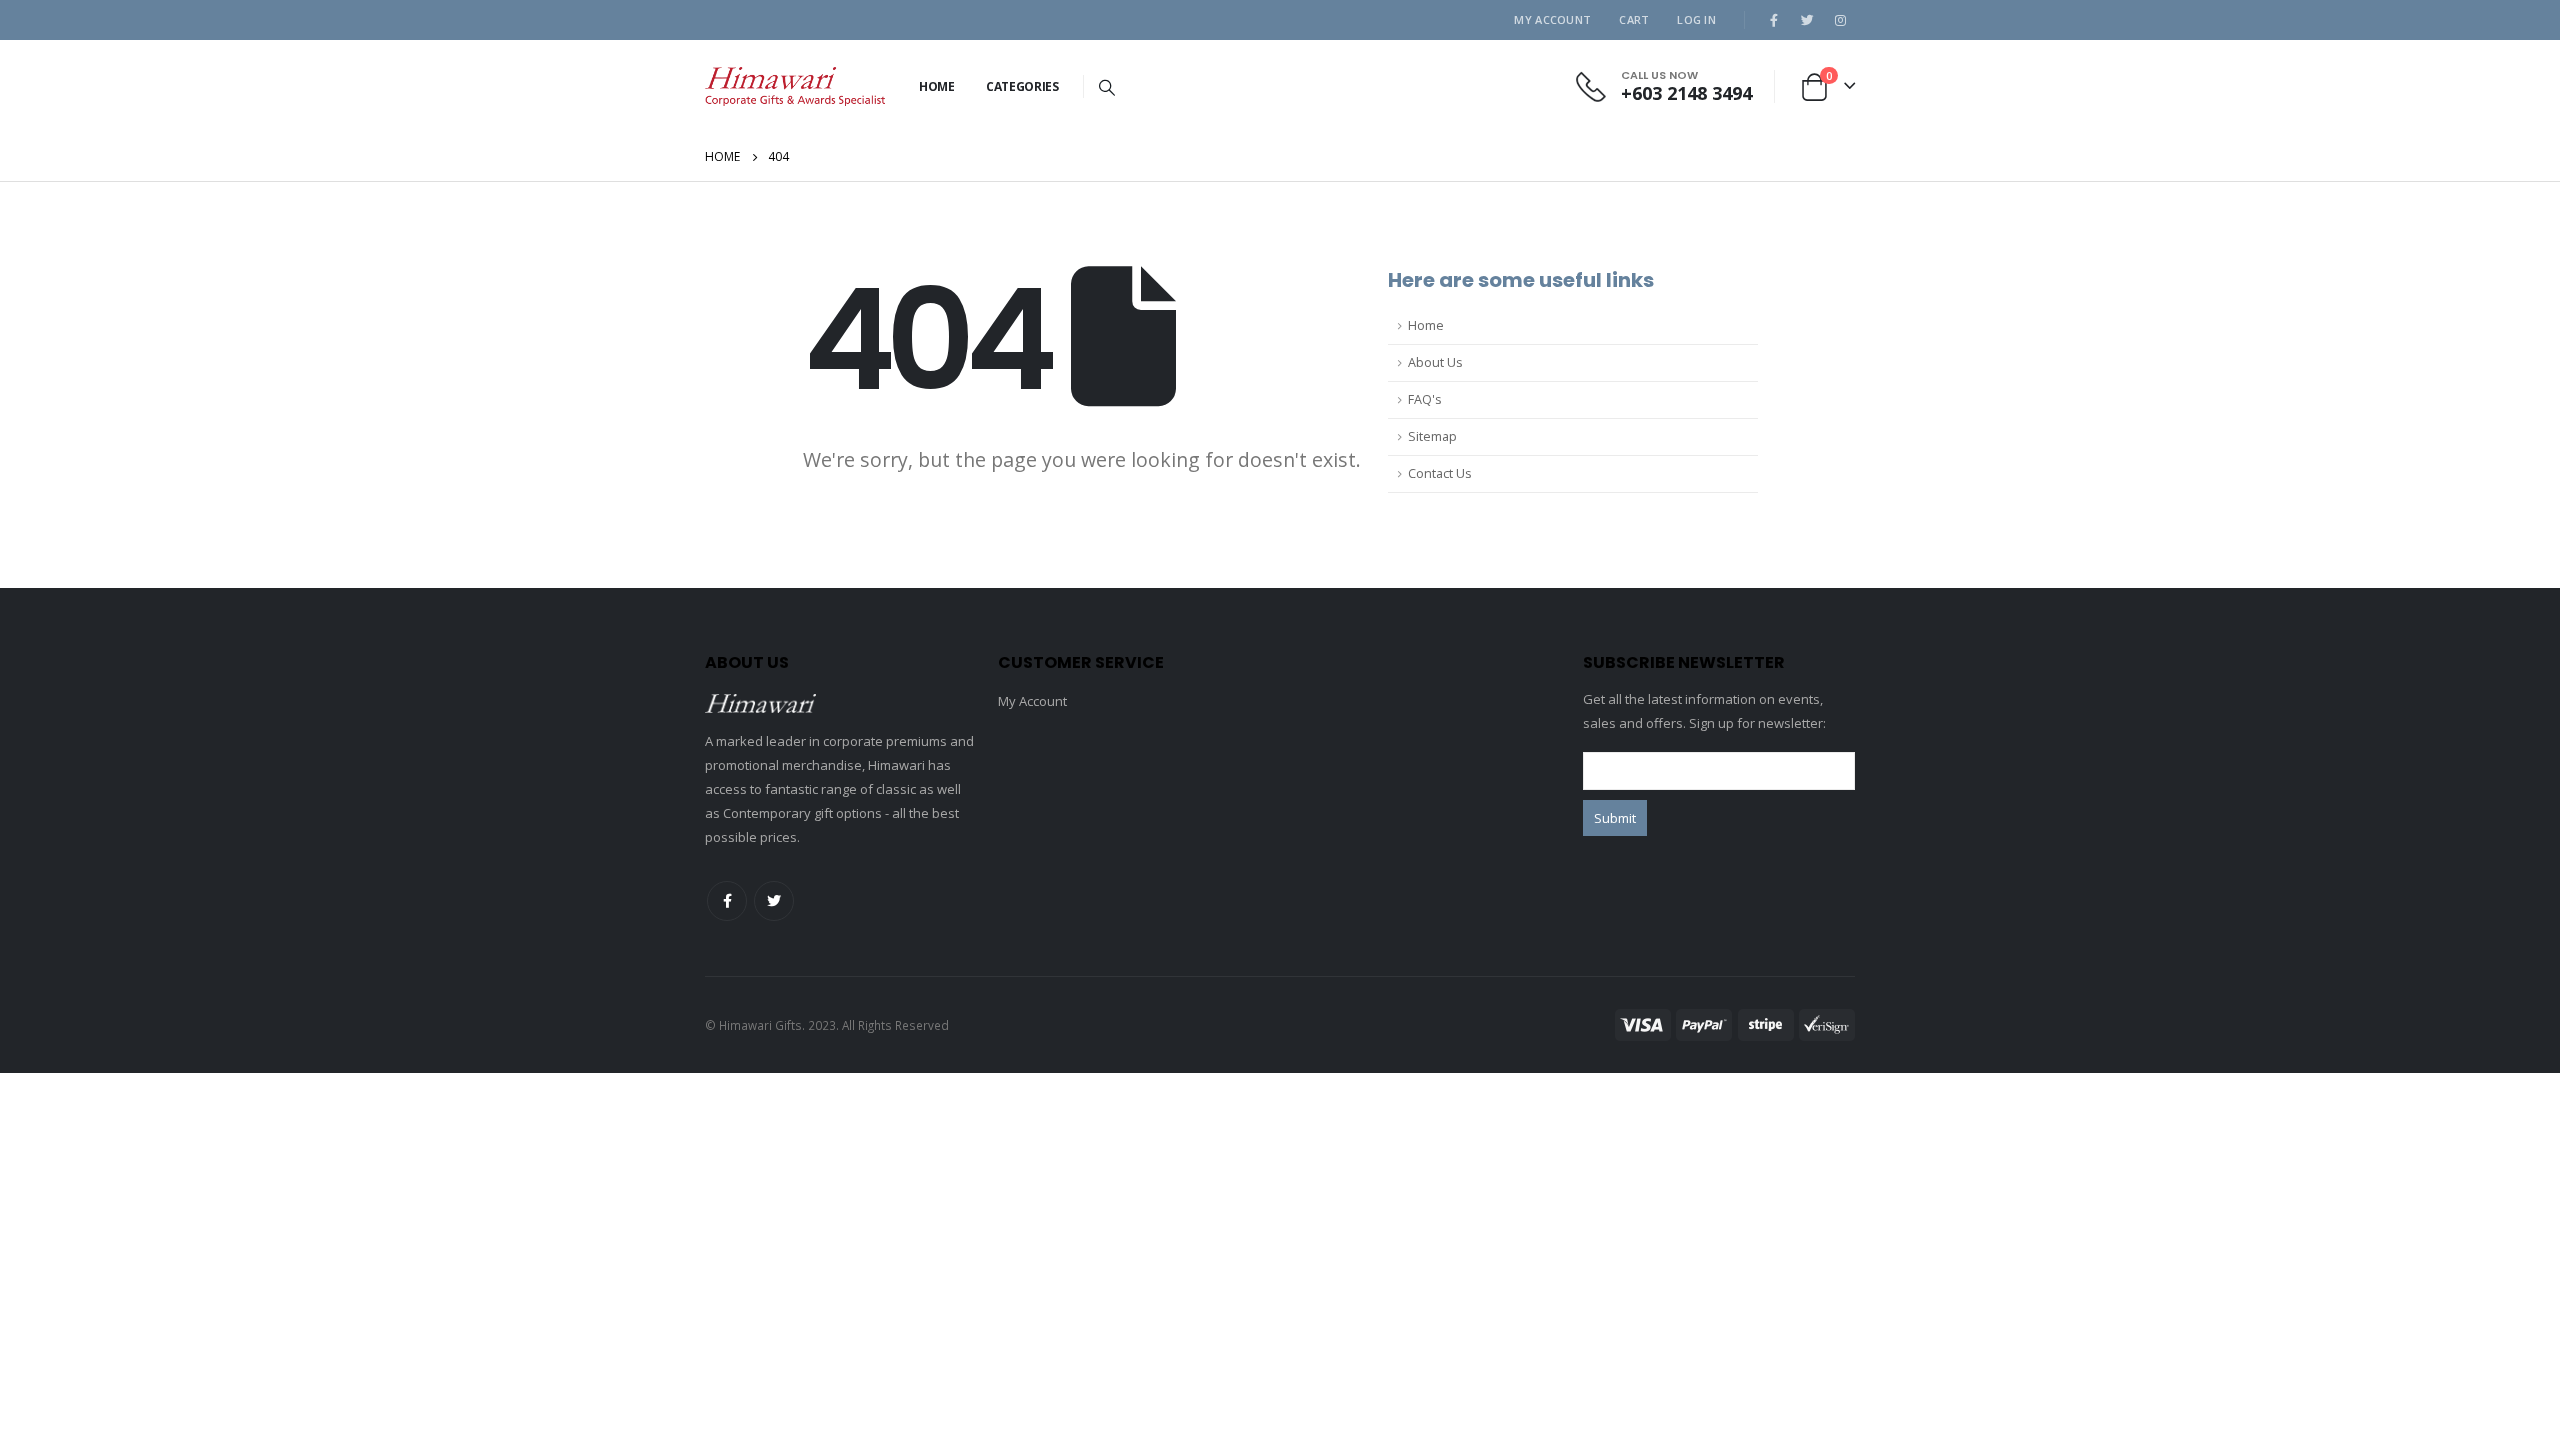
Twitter (774, 901)
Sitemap (1432, 436)
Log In (1696, 19)
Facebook (727, 901)
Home (937, 86)
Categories (1022, 86)
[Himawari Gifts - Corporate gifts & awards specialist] (795, 86)
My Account (1552, 19)
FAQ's (1425, 399)
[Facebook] (1774, 20)
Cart (1634, 19)
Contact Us (1440, 473)
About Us (1435, 362)
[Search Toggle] (1107, 87)
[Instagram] (1840, 20)
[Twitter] (1807, 20)
